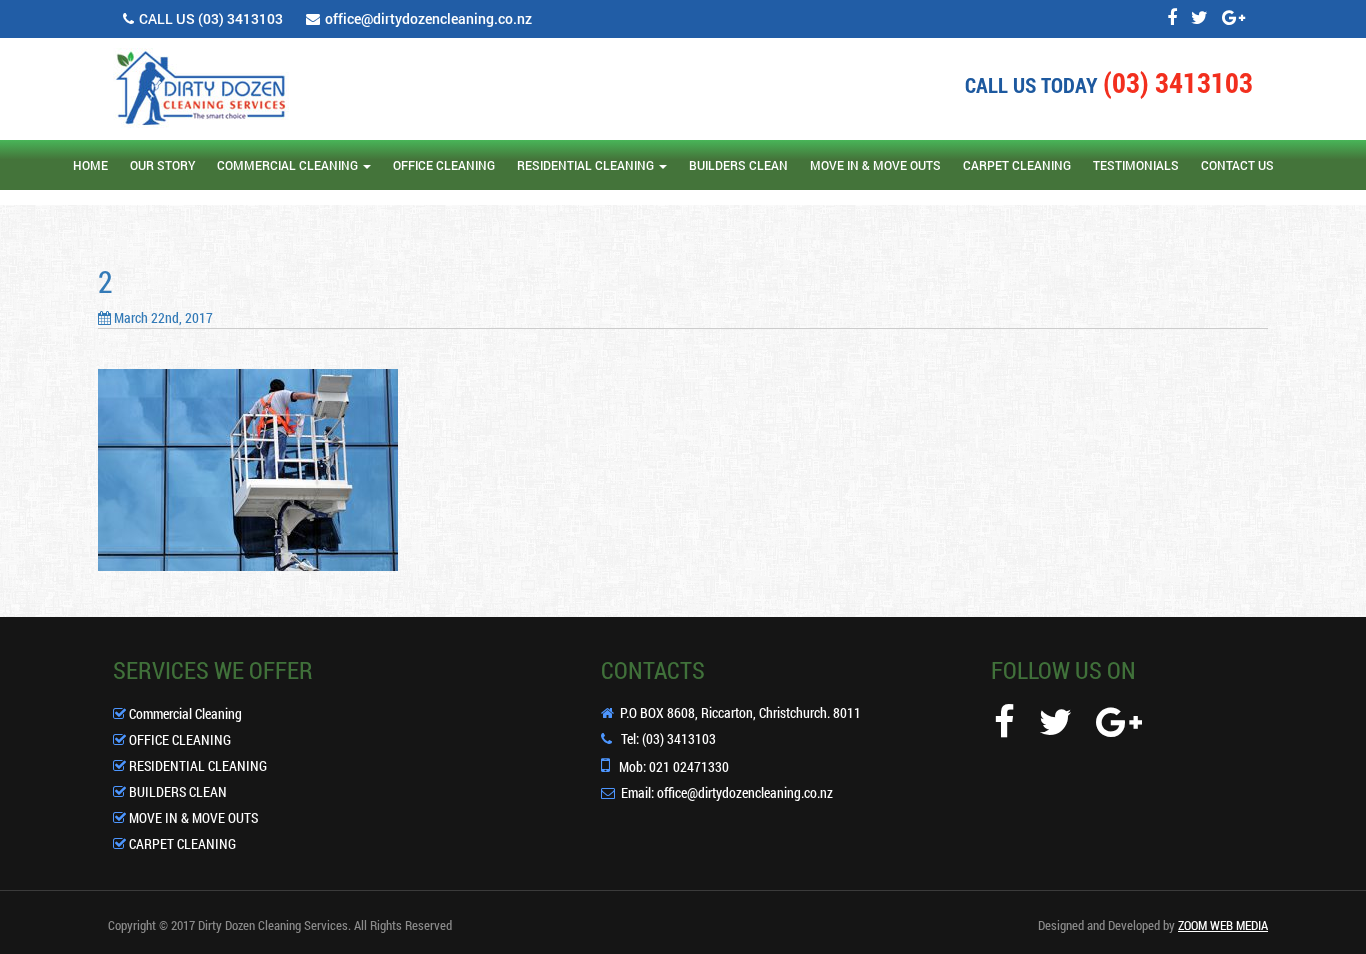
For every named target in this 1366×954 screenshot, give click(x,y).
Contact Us (1237, 165)
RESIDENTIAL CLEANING (196, 765)
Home (90, 165)
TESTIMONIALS (1136, 165)
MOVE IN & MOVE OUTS (875, 165)
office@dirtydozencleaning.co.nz (428, 18)
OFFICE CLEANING (444, 165)
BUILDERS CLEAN (738, 165)
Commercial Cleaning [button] (287, 165)
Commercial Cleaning (184, 713)
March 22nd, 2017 (162, 317)
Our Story (162, 165)
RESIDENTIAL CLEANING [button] (585, 165)
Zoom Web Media (1223, 925)
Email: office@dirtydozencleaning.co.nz (727, 793)
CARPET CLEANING (1017, 165)
